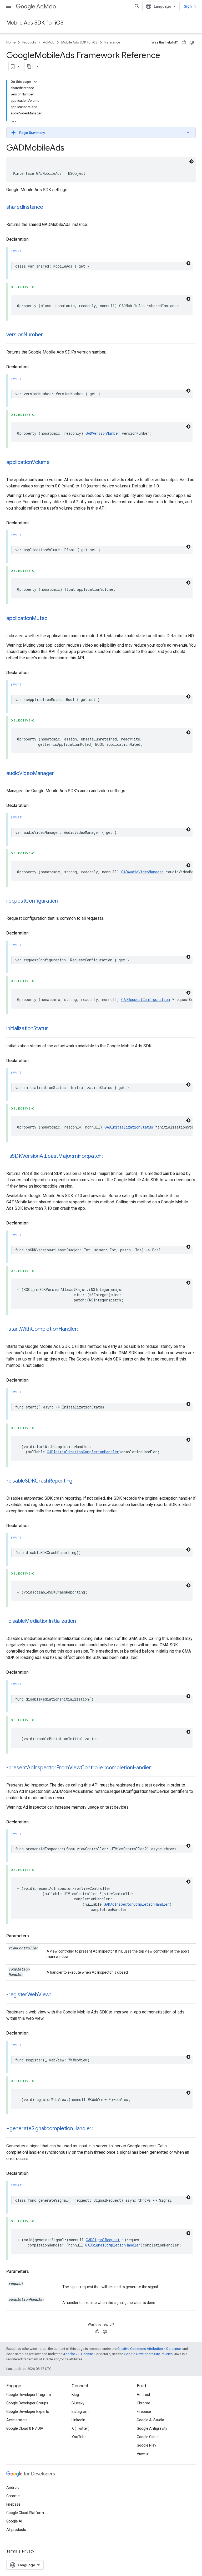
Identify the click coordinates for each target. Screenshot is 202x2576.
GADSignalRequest (103, 2240)
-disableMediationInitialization (41, 1621)
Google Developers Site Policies (148, 2354)
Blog (75, 2395)
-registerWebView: (29, 1995)
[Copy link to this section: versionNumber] (48, 335)
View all (143, 2454)
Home (11, 42)
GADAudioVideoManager (142, 872)
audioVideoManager (30, 773)
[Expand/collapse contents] (35, 82)
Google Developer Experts (28, 2412)
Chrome (143, 2403)
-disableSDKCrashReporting (39, 1481)
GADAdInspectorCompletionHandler (137, 1904)
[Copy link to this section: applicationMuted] (53, 619)
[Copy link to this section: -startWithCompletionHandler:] (83, 1329)
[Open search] (137, 6)
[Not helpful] (192, 42)
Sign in (190, 6)
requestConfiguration (32, 901)
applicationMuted (27, 618)
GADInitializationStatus (129, 1127)
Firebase (144, 2412)
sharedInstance (25, 207)
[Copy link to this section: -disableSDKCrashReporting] (78, 1481)
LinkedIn (78, 2420)
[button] (101, 133)
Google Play (147, 2445)
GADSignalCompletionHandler (113, 2245)
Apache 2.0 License (78, 2354)
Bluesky (78, 2403)
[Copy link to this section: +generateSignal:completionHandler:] (98, 2129)
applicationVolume (28, 462)
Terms (12, 2551)
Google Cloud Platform (25, 2513)
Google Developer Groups (27, 2403)
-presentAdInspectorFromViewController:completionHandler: (79, 1768)
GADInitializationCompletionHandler (83, 1452)
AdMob (46, 6)
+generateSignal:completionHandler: (50, 2129)
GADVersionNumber (103, 433)
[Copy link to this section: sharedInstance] (48, 207)
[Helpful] (184, 42)
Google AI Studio (150, 2420)
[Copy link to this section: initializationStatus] (54, 1029)
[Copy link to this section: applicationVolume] (55, 463)
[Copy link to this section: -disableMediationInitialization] (81, 1621)
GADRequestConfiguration (146, 999)
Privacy (28, 2551)
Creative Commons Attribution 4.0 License (149, 2349)
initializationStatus (27, 1028)
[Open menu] (8, 6)
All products (16, 2530)
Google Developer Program (29, 2395)
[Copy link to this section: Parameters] (34, 1936)
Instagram (80, 2412)
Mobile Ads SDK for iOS (35, 23)
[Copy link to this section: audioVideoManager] (59, 774)
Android (143, 2395)
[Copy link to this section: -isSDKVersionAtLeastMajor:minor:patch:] (108, 1156)
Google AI (14, 2521)
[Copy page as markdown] (29, 66)
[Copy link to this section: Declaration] (34, 239)
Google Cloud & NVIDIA (25, 2428)
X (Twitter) (80, 2428)
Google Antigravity (152, 2428)
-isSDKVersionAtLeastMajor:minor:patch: (55, 1156)
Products (29, 42)
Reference (112, 42)
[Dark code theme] (191, 161)
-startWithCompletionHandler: (42, 1329)
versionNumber (25, 335)
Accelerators (17, 2420)
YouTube (79, 2437)
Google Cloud (148, 2437)
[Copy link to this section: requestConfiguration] (63, 901)
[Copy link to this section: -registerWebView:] (56, 1995)
